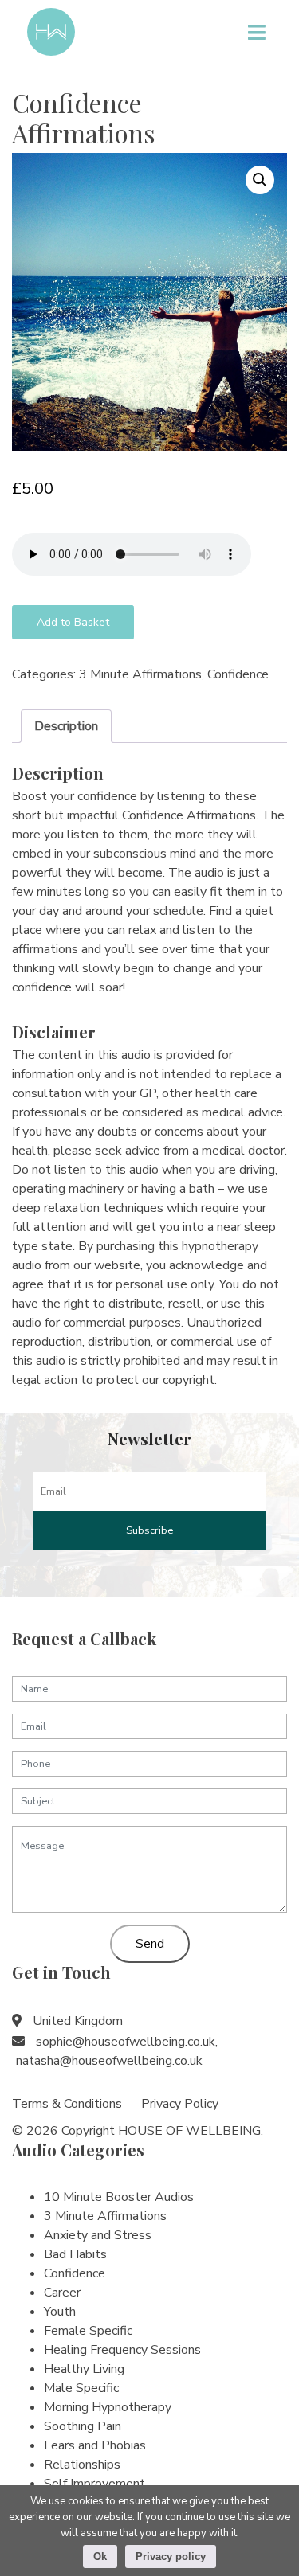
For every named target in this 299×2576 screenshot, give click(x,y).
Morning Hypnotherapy (108, 2407)
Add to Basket (73, 622)
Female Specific (88, 2331)
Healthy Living (84, 2369)
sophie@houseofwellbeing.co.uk (126, 2042)
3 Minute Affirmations (140, 674)
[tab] (66, 726)
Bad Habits (75, 2254)
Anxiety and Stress (98, 2235)
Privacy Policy (180, 2104)
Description (66, 726)
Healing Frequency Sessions (122, 2350)
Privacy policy (171, 2556)
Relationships (82, 2465)
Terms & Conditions (67, 2104)
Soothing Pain (83, 2426)
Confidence (238, 674)
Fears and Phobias (95, 2445)
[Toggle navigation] (256, 32)
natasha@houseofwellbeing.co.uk (109, 2061)
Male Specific (81, 2388)
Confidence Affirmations (84, 117)
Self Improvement (94, 2484)
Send (150, 1944)
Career (62, 2293)
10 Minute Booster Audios (119, 2197)
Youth (60, 2312)
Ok (100, 2556)
